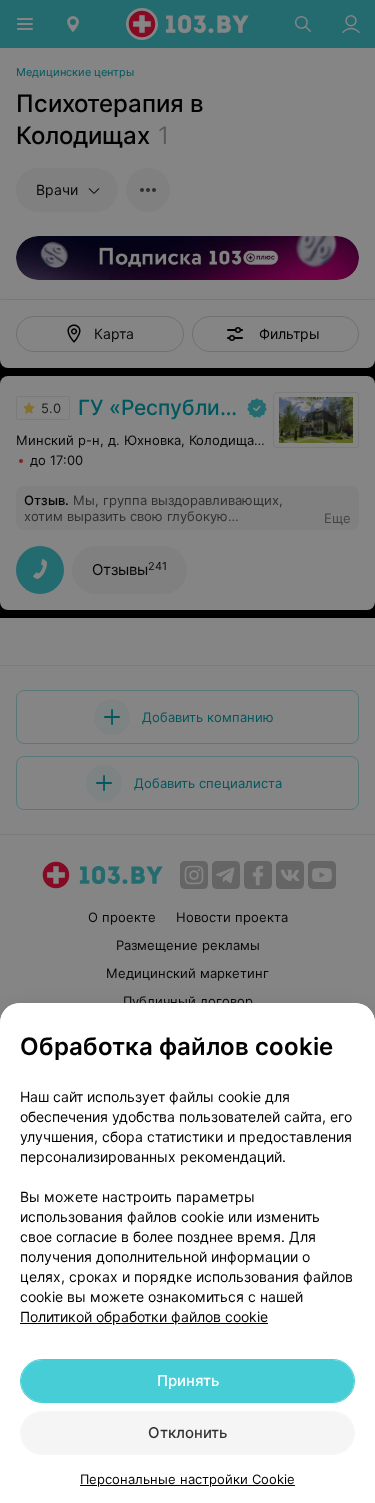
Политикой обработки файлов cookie (144, 1316)
